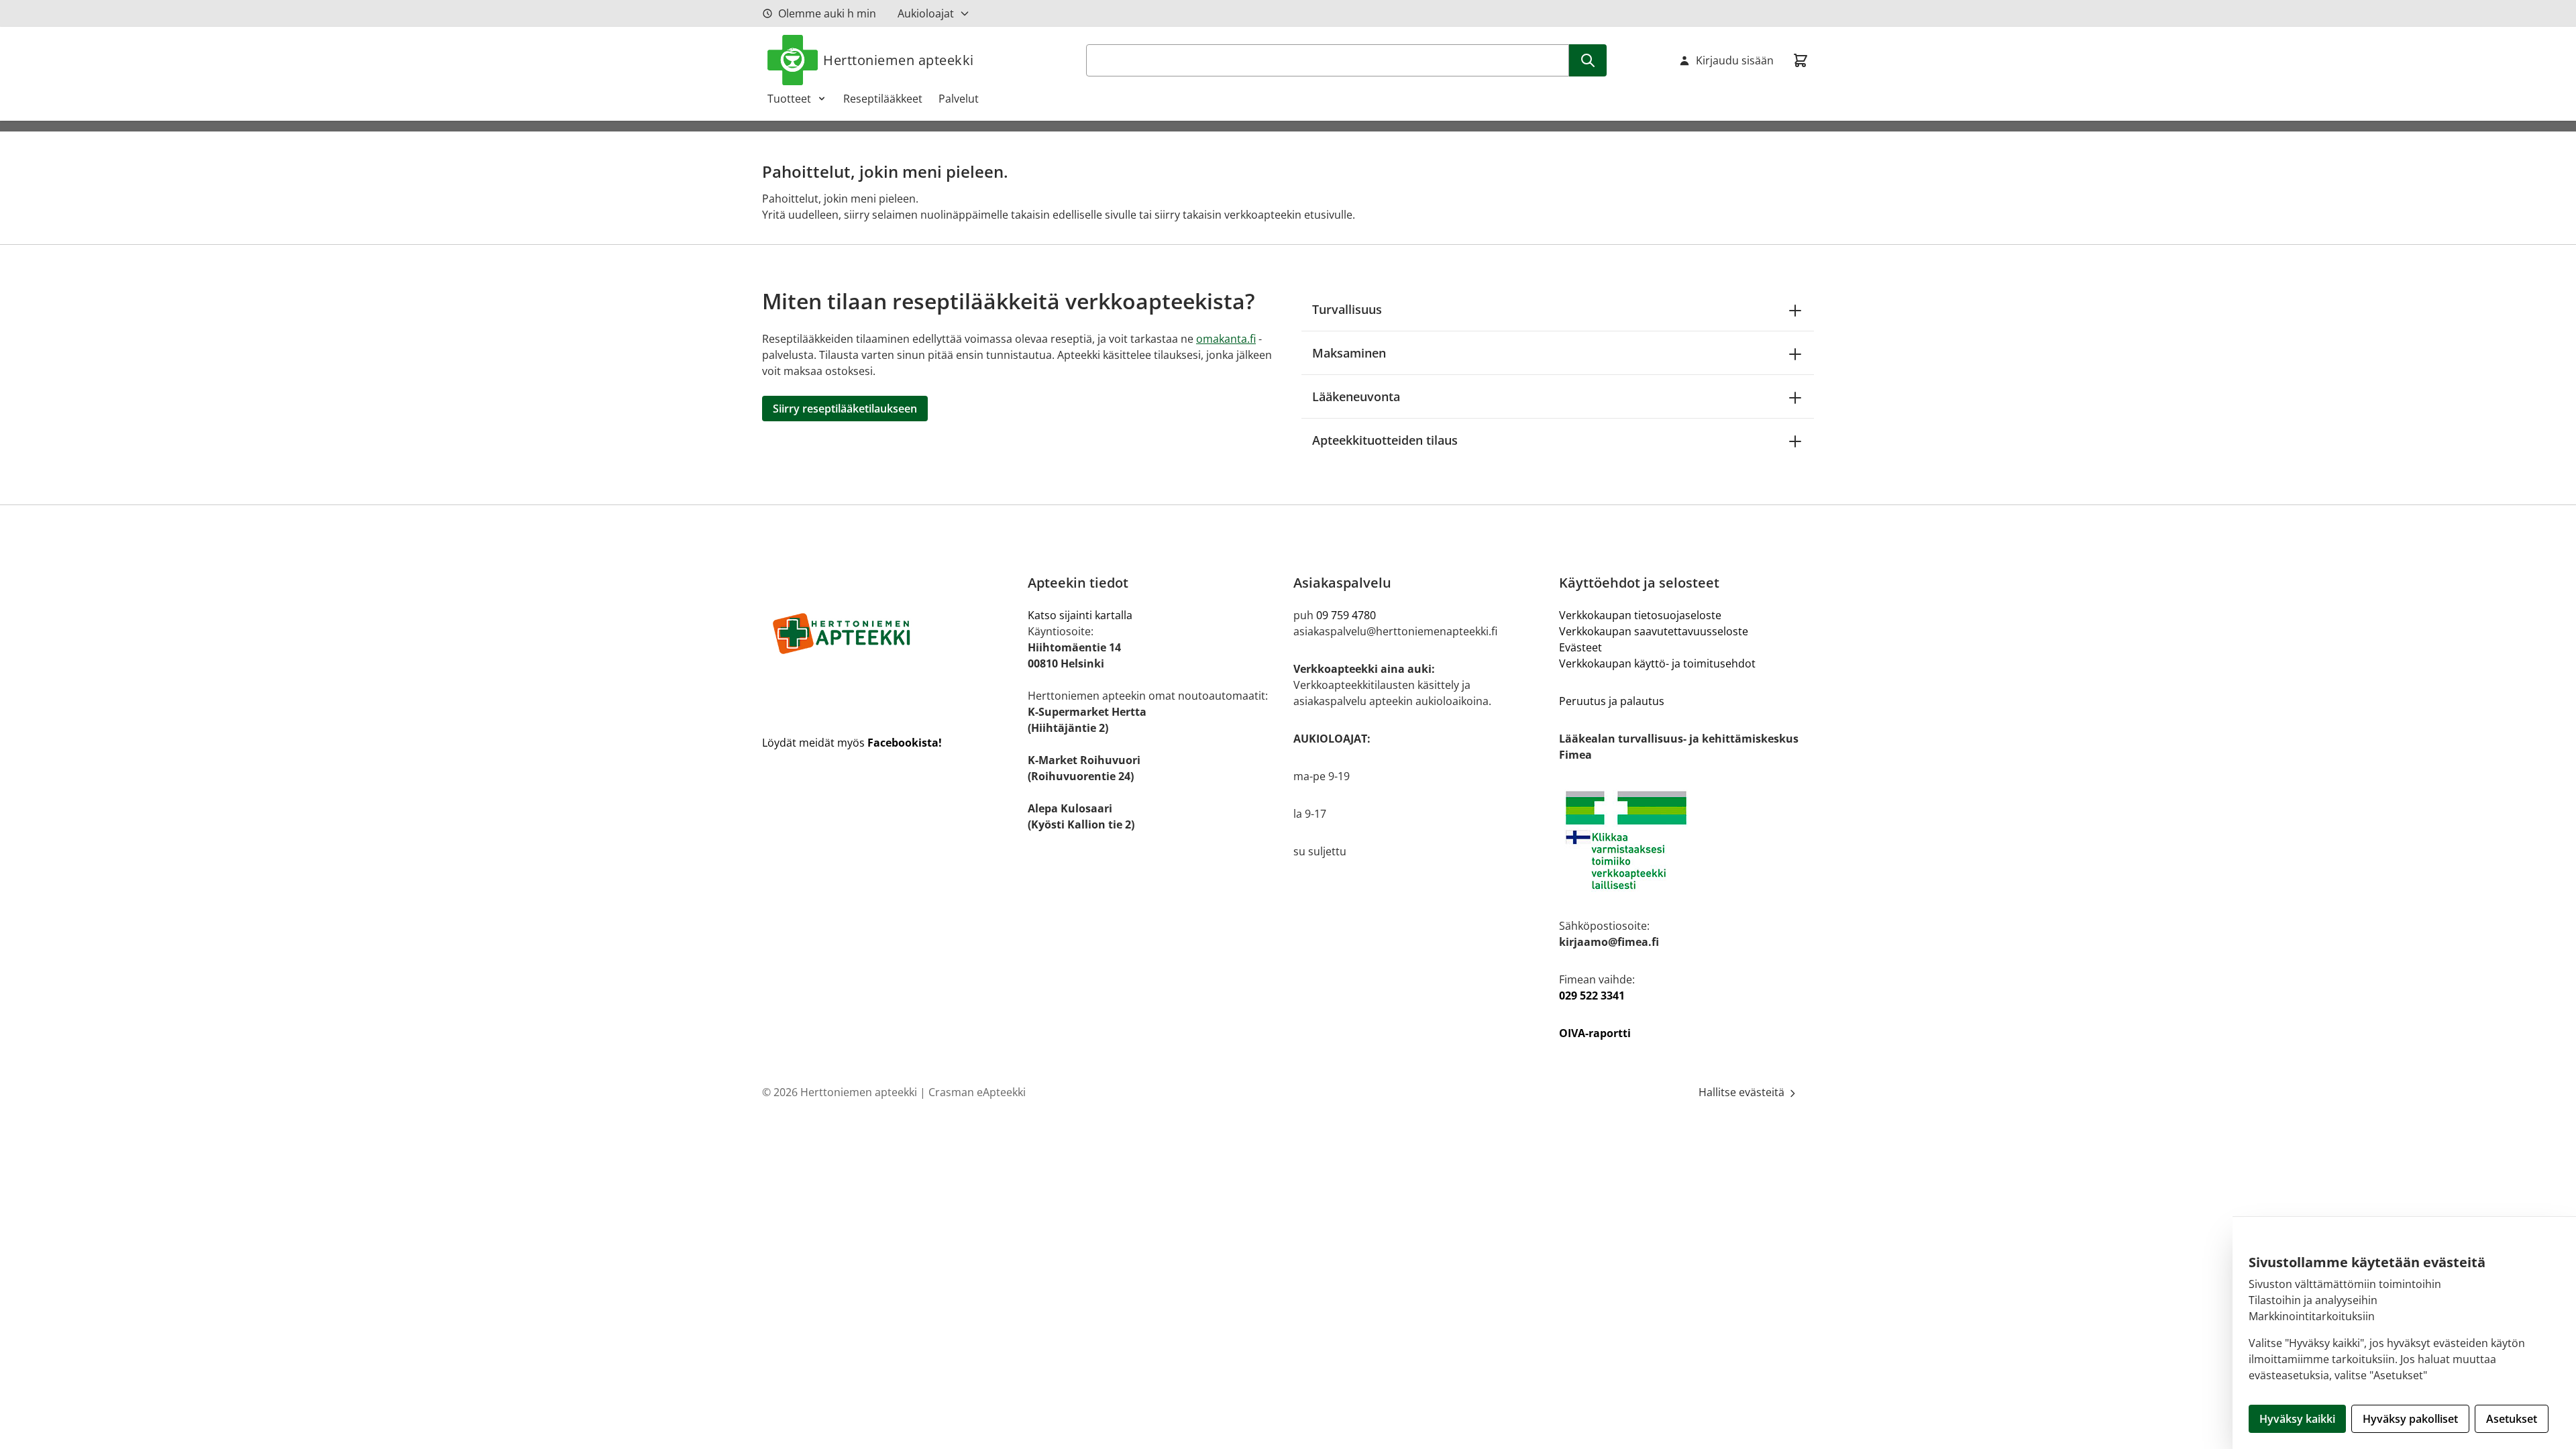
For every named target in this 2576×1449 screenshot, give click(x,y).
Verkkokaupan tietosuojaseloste (1640, 615)
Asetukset (2512, 1419)
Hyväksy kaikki (2297, 1419)
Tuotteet (789, 99)
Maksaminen (1349, 353)
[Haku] (1588, 60)
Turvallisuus (1347, 309)
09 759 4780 (1346, 615)
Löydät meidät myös (852, 743)
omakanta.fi (1226, 339)
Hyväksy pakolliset (2410, 1419)
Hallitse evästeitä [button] (1743, 1092)
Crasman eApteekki (977, 1092)
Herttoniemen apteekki (899, 60)
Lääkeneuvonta (1356, 396)
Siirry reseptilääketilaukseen (845, 409)
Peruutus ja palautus (1612, 701)
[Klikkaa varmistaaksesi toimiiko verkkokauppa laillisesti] (1686, 840)
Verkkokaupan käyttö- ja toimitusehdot (1657, 663)
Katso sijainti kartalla (1080, 615)
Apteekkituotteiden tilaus (1385, 440)
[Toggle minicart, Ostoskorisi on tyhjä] (1801, 60)
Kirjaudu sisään (1735, 60)
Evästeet (1580, 647)
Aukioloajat (926, 13)
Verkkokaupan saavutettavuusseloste (1654, 631)
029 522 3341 (1592, 996)
